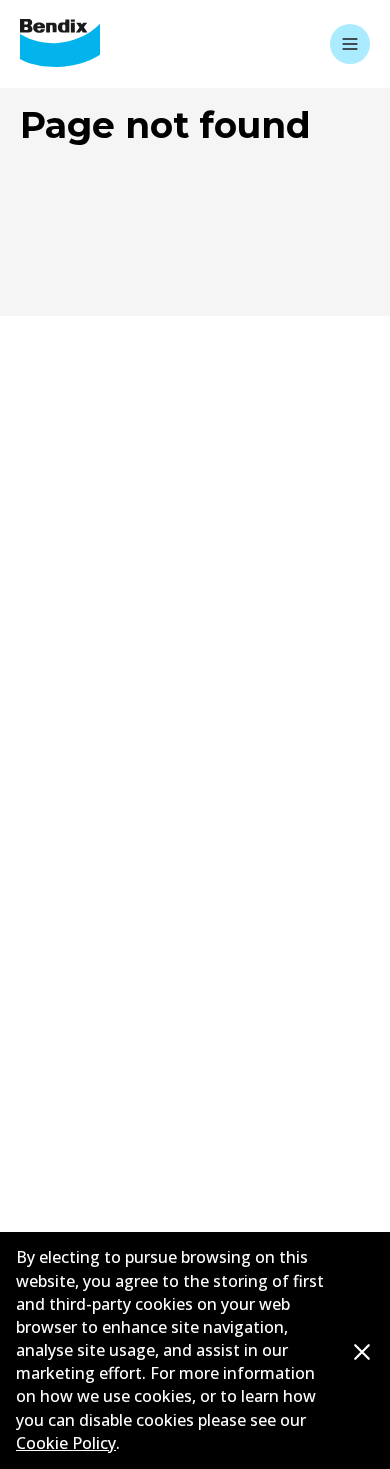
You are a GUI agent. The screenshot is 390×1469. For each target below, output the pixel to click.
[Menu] (350, 44)
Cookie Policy (66, 1443)
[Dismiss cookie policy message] (362, 1351)
